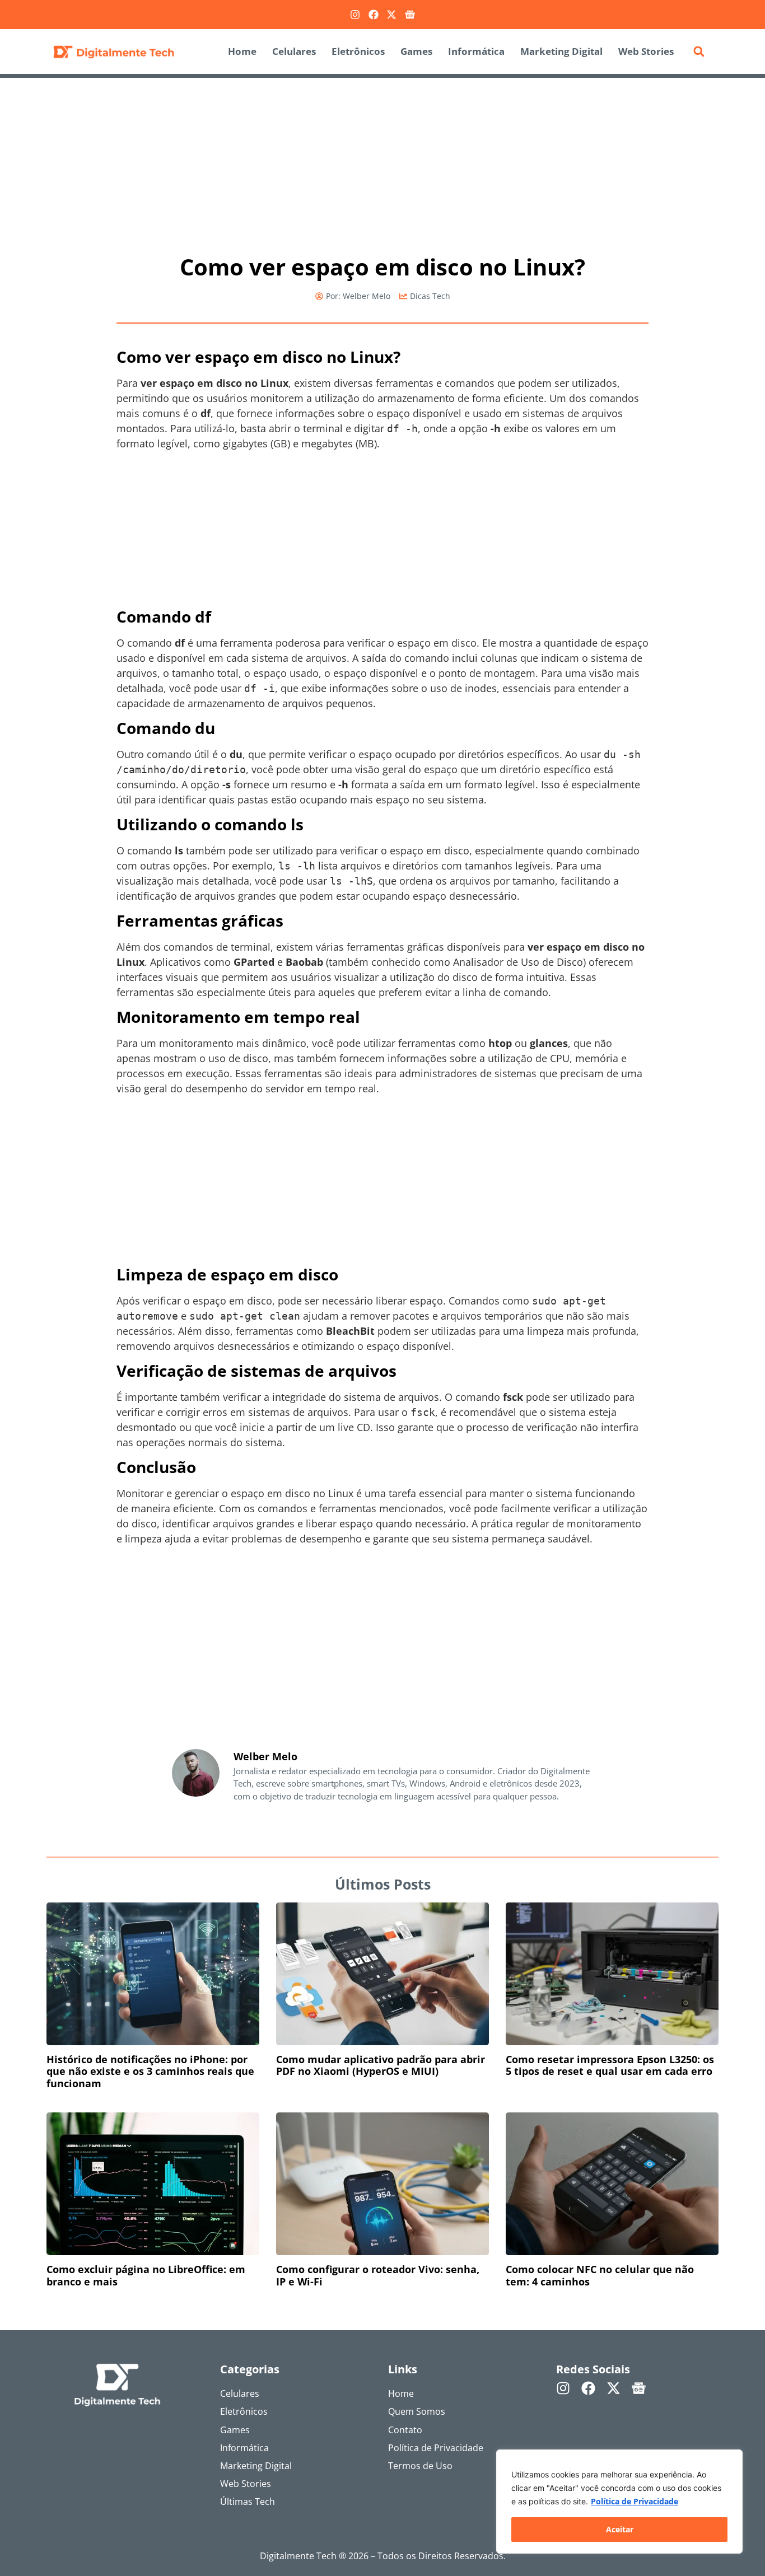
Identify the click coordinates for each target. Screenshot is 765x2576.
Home (242, 51)
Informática (476, 51)
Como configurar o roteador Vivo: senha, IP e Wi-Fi (378, 2275)
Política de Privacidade (635, 2501)
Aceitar (620, 2529)
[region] (619, 2502)
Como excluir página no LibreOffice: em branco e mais (146, 2275)
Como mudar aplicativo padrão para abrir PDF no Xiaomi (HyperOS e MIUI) (381, 2065)
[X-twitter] (391, 15)
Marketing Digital (561, 51)
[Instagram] (355, 15)
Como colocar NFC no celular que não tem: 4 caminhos (600, 2275)
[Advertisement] (382, 161)
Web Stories (646, 51)
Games (416, 51)
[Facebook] (374, 15)
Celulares (294, 51)
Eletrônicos (358, 51)
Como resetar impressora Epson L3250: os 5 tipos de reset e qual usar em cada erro (610, 2065)
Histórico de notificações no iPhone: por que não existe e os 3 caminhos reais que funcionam (150, 2071)
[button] (699, 52)
